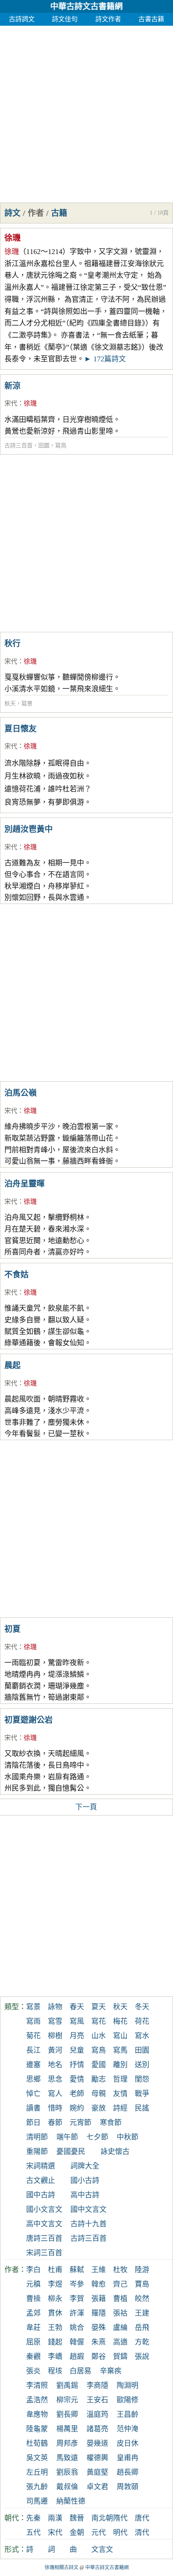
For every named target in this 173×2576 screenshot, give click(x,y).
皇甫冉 (128, 2458)
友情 (120, 2094)
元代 (99, 2533)
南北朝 (102, 2518)
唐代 (142, 2518)
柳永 (55, 2299)
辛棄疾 (111, 2371)
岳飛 (142, 2328)
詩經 (120, 2108)
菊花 (33, 2036)
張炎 (33, 2371)
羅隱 (99, 2313)
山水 (99, 2036)
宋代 (11, 403)
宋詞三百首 (44, 2253)
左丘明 (37, 2472)
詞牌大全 (85, 2166)
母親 (99, 2094)
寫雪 (55, 2021)
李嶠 (55, 2357)
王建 (142, 2313)
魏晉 (77, 2518)
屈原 (33, 2342)
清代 (142, 2533)
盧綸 (120, 2328)
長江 (33, 2050)
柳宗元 (67, 2400)
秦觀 (33, 2357)
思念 (55, 2079)
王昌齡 (128, 2414)
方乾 (142, 2342)
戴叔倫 (67, 2487)
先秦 (33, 2518)
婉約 (77, 2108)
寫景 (27, 704)
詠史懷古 (115, 2152)
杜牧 (120, 2270)
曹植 (120, 2299)
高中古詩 (85, 2195)
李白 (33, 2270)
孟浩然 (37, 2400)
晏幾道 (97, 2443)
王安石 (97, 2400)
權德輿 (97, 2458)
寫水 (142, 2036)
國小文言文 (44, 2209)
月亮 (77, 2036)
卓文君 (97, 2487)
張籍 (99, 2299)
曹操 (33, 2299)
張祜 (120, 2313)
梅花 (120, 2021)
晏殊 (99, 2328)
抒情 (77, 2065)
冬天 (142, 2007)
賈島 (142, 2284)
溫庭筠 (97, 2414)
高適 (120, 2342)
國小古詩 (85, 2180)
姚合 (77, 2328)
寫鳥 (61, 446)
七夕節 (97, 2137)
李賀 (77, 2299)
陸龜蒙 (37, 2429)
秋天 (10, 704)
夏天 (99, 2007)
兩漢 (55, 2518)
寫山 (120, 2036)
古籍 (59, 213)
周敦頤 (128, 2487)
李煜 (55, 2284)
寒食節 (111, 2123)
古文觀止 (41, 2180)
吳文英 (37, 2458)
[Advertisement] (86, 112)
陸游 (142, 2270)
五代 (33, 2533)
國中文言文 (89, 2209)
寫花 (99, 2021)
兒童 (77, 2050)
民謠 (142, 2108)
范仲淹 (128, 2429)
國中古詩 (41, 2195)
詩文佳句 (65, 19)
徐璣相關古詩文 (62, 2568)
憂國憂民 (71, 2152)
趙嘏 (77, 2357)
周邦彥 (67, 2443)
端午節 (67, 2137)
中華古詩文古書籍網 (86, 6)
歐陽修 (128, 2400)
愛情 (77, 2079)
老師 (77, 2094)
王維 (99, 2270)
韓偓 (77, 2342)
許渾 (77, 2313)
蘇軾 (77, 2270)
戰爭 (142, 2094)
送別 (142, 2065)
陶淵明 (128, 2385)
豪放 (99, 2108)
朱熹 (99, 2342)
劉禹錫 (67, 2385)
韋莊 (33, 2328)
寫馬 (120, 2050)
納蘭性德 (71, 2501)
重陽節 (37, 2152)
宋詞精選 (41, 2166)
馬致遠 (67, 2458)
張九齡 (37, 2487)
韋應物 (37, 2414)
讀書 (33, 2108)
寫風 (77, 2021)
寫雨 (33, 2021)
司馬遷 (37, 2501)
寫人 (55, 2094)
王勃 (55, 2328)
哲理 (120, 2079)
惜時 (55, 2108)
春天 (77, 2007)
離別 (120, 2065)
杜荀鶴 (37, 2443)
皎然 (142, 2299)
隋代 (120, 2518)
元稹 (33, 2284)
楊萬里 (67, 2429)
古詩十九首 (89, 2224)
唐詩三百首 (44, 2238)
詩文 (12, 213)
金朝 (77, 2533)
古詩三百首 (19, 446)
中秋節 (128, 2137)
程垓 (55, 2371)
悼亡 (33, 2094)
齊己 (120, 2284)
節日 (33, 2123)
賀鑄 (120, 2357)
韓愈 (99, 2284)
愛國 (99, 2065)
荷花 (142, 2021)
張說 (142, 2357)
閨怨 (142, 2079)
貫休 (55, 2313)
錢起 (55, 2342)
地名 (55, 2065)
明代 (120, 2533)
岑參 (77, 2284)
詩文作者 (108, 19)
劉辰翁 (67, 2472)
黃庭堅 (97, 2472)
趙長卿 (128, 2472)
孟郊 (33, 2313)
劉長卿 (67, 2414)
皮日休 (128, 2443)
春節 (55, 2123)
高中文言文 (44, 2224)
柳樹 (55, 2036)
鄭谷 (99, 2357)
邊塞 (33, 2065)
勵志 (99, 2079)
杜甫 (55, 2270)
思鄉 (33, 2079)
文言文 (102, 2549)
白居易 (80, 2371)
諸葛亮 (97, 2429)
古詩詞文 (22, 19)
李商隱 (97, 2385)
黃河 (55, 2050)
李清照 (37, 2385)
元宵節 (80, 2123)
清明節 (37, 2137)
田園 (44, 446)
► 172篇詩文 (105, 359)
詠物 (55, 2007)
